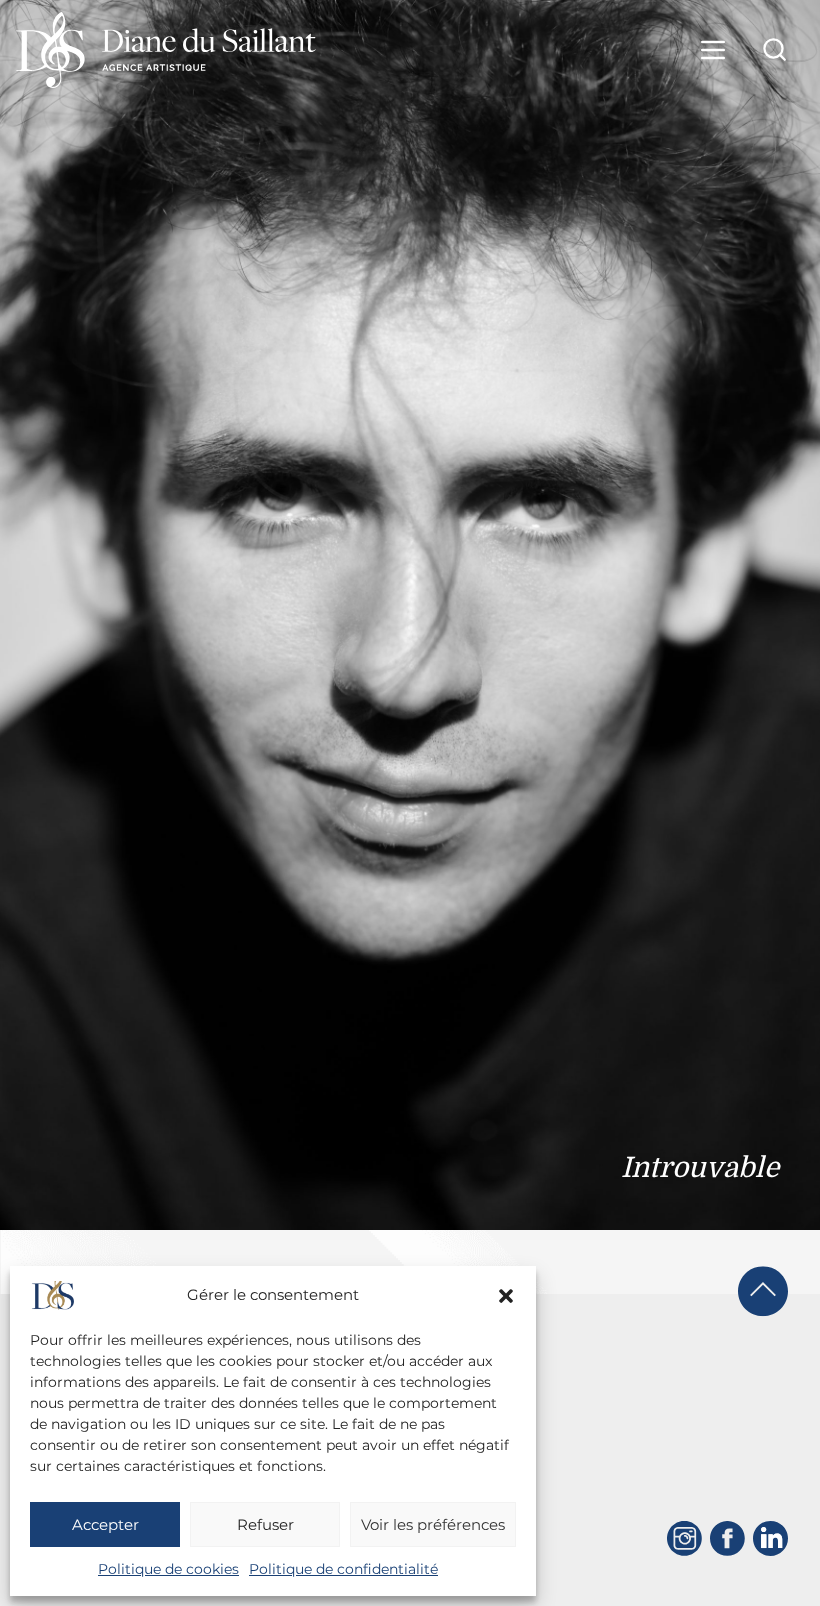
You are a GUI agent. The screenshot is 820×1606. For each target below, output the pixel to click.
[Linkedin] (770, 1538)
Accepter (105, 1524)
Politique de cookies (168, 1569)
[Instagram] (684, 1538)
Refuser (265, 1524)
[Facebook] (727, 1538)
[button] (506, 1296)
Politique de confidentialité (343, 1569)
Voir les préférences (433, 1524)
